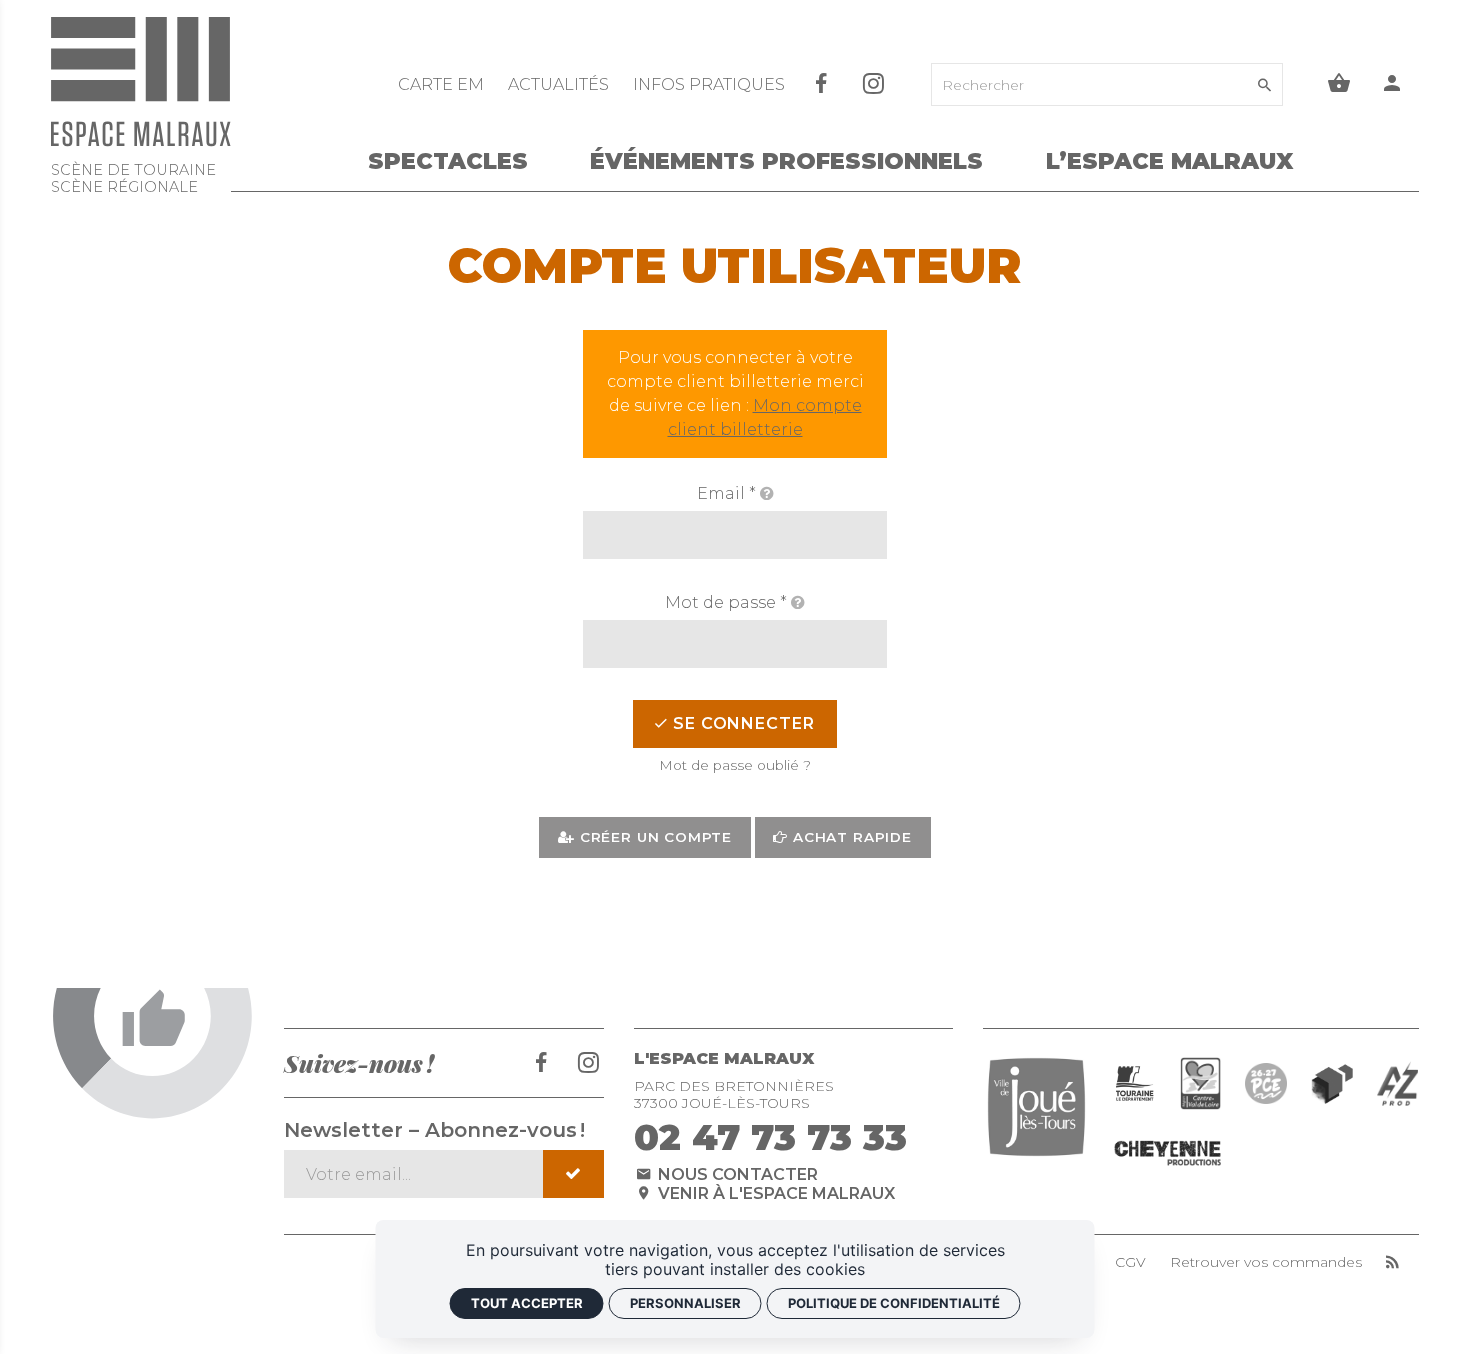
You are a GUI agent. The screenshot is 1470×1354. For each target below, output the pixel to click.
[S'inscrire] (573, 1174)
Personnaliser (685, 1303)
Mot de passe (726, 602)
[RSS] (1392, 1262)
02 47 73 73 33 (770, 1137)
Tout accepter (527, 1303)
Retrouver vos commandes (1266, 1262)
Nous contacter (736, 1174)
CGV (1130, 1262)
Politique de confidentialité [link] (894, 1303)
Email (726, 493)
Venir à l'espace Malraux (774, 1193)
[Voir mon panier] (1339, 84)
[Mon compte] (1392, 84)
